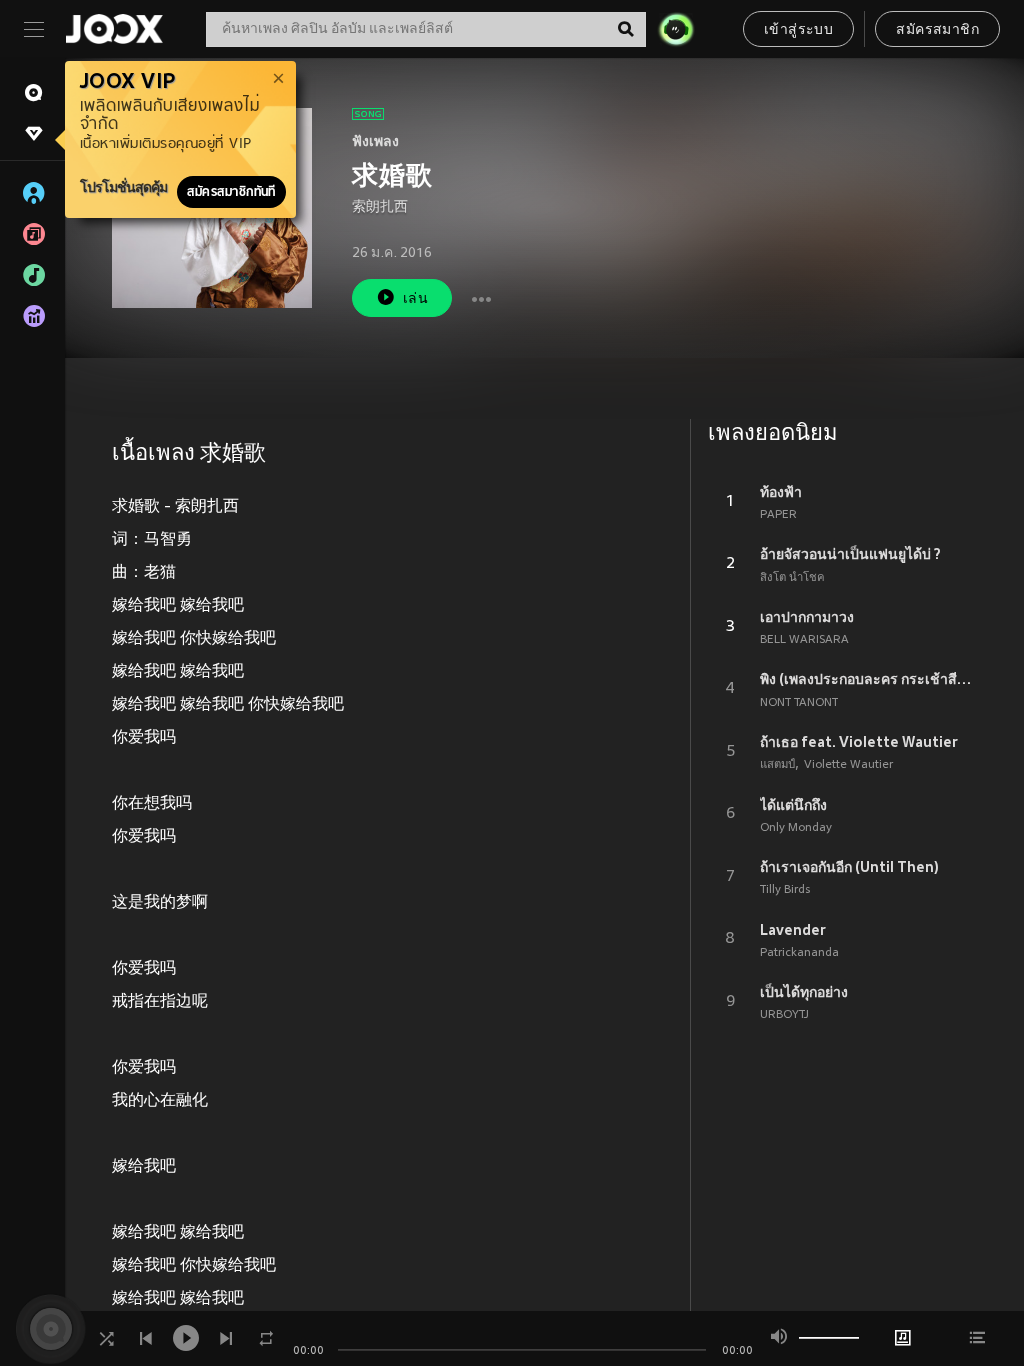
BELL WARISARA (804, 640)
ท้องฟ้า (781, 492)
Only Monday (796, 828)
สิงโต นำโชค (792, 578)
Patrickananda (799, 953)
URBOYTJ (784, 1015)
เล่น (415, 299)
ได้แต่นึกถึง (793, 805)
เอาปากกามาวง (807, 617)
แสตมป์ (777, 765)
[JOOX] (114, 29)
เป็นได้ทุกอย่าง (804, 992)
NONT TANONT (799, 703)
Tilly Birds (785, 890)
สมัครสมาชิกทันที (231, 192)
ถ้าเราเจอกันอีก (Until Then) (849, 867)
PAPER (778, 515)
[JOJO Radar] (676, 29)
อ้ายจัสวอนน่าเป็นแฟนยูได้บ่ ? (850, 554)
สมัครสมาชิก (937, 30)
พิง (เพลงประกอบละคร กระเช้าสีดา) (868, 679)
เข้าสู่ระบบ (798, 30)
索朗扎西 (380, 207)
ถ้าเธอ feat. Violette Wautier (859, 742)
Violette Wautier (848, 765)
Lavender (793, 930)
